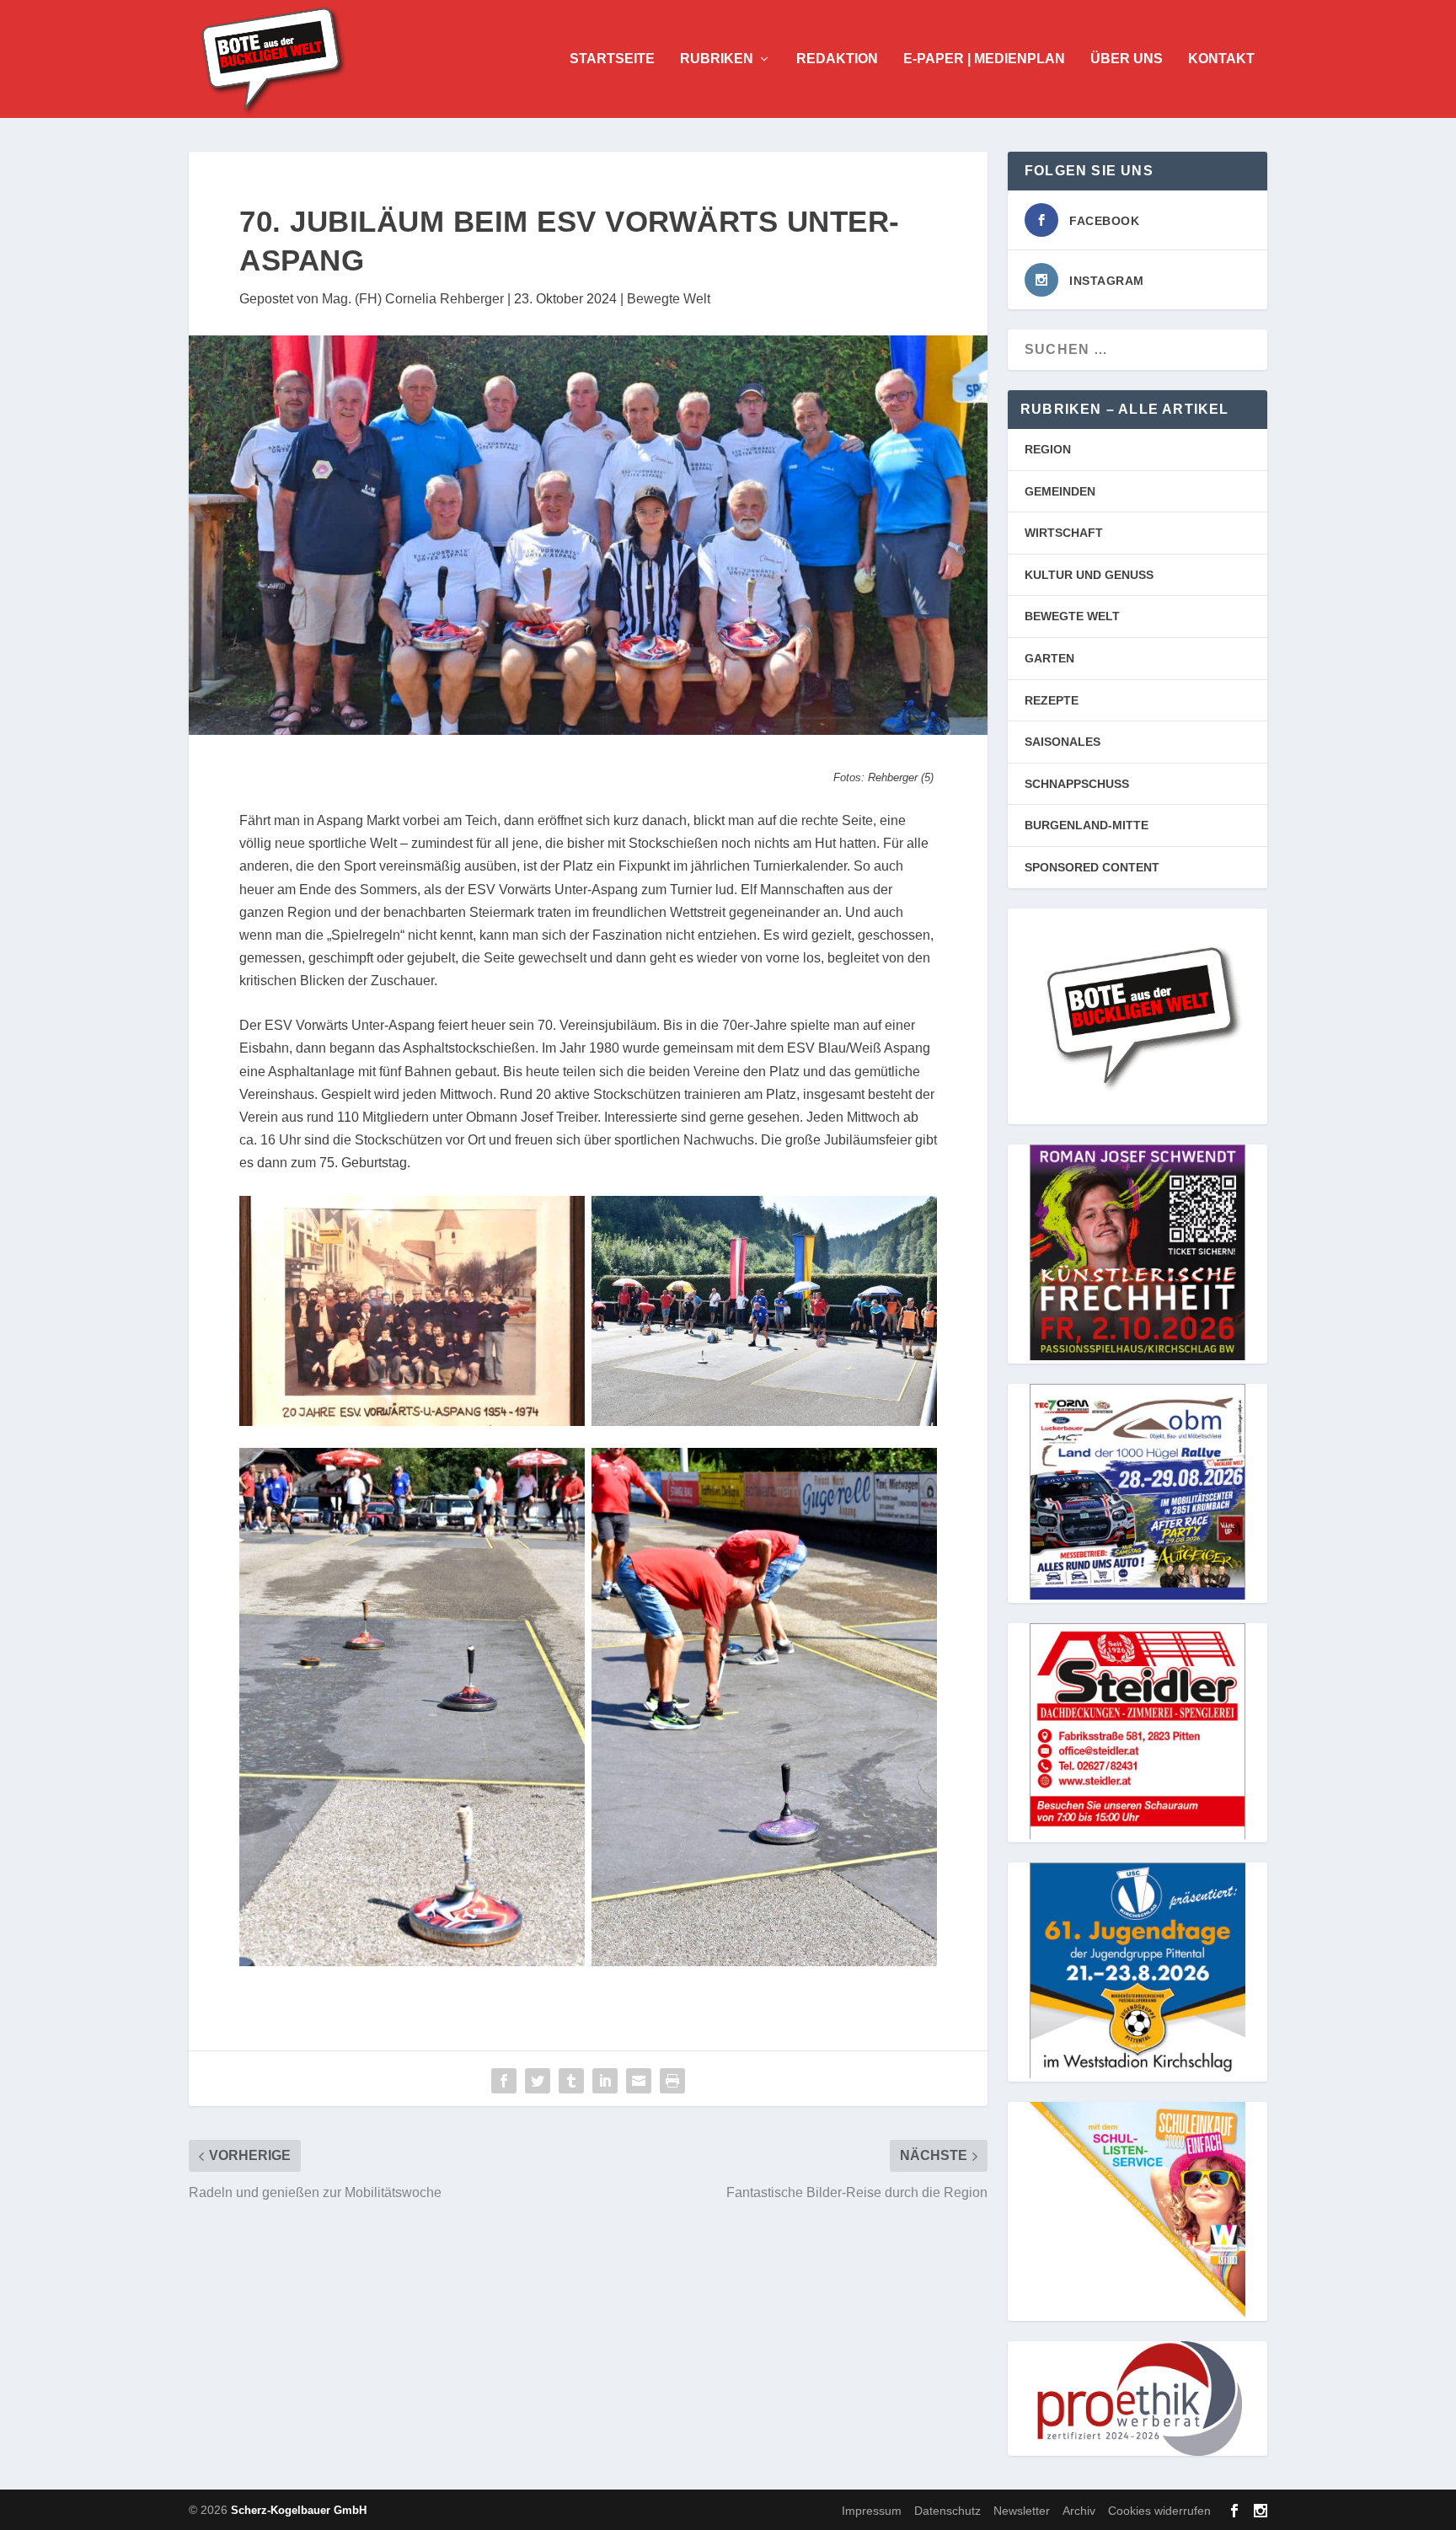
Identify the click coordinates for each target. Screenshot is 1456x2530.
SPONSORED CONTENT (1092, 867)
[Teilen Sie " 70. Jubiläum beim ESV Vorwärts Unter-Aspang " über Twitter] (538, 2081)
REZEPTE (1052, 700)
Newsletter (1022, 2510)
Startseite (612, 59)
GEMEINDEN (1060, 491)
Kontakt (1221, 59)
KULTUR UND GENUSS (1089, 575)
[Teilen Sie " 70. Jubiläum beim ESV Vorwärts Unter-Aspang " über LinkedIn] (605, 2081)
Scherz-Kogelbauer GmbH (299, 2510)
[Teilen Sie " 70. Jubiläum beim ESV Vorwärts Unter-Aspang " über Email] (639, 2081)
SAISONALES (1063, 742)
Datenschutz (947, 2510)
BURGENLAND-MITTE (1087, 825)
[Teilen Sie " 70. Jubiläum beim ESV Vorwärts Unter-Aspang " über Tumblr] (571, 2081)
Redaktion (837, 59)
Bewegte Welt (669, 299)
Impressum (872, 2510)
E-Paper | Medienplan (984, 59)
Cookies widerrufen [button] (1159, 2510)
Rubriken (717, 59)
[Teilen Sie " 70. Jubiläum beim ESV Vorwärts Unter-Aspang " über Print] (672, 2081)
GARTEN (1049, 658)
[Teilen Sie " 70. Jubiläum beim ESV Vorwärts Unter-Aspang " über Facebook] (504, 2081)
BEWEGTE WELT (1072, 616)
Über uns (1127, 59)
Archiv (1079, 2510)
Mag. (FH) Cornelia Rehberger (413, 299)
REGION (1048, 449)
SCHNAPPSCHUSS (1077, 784)
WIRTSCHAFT (1064, 533)
